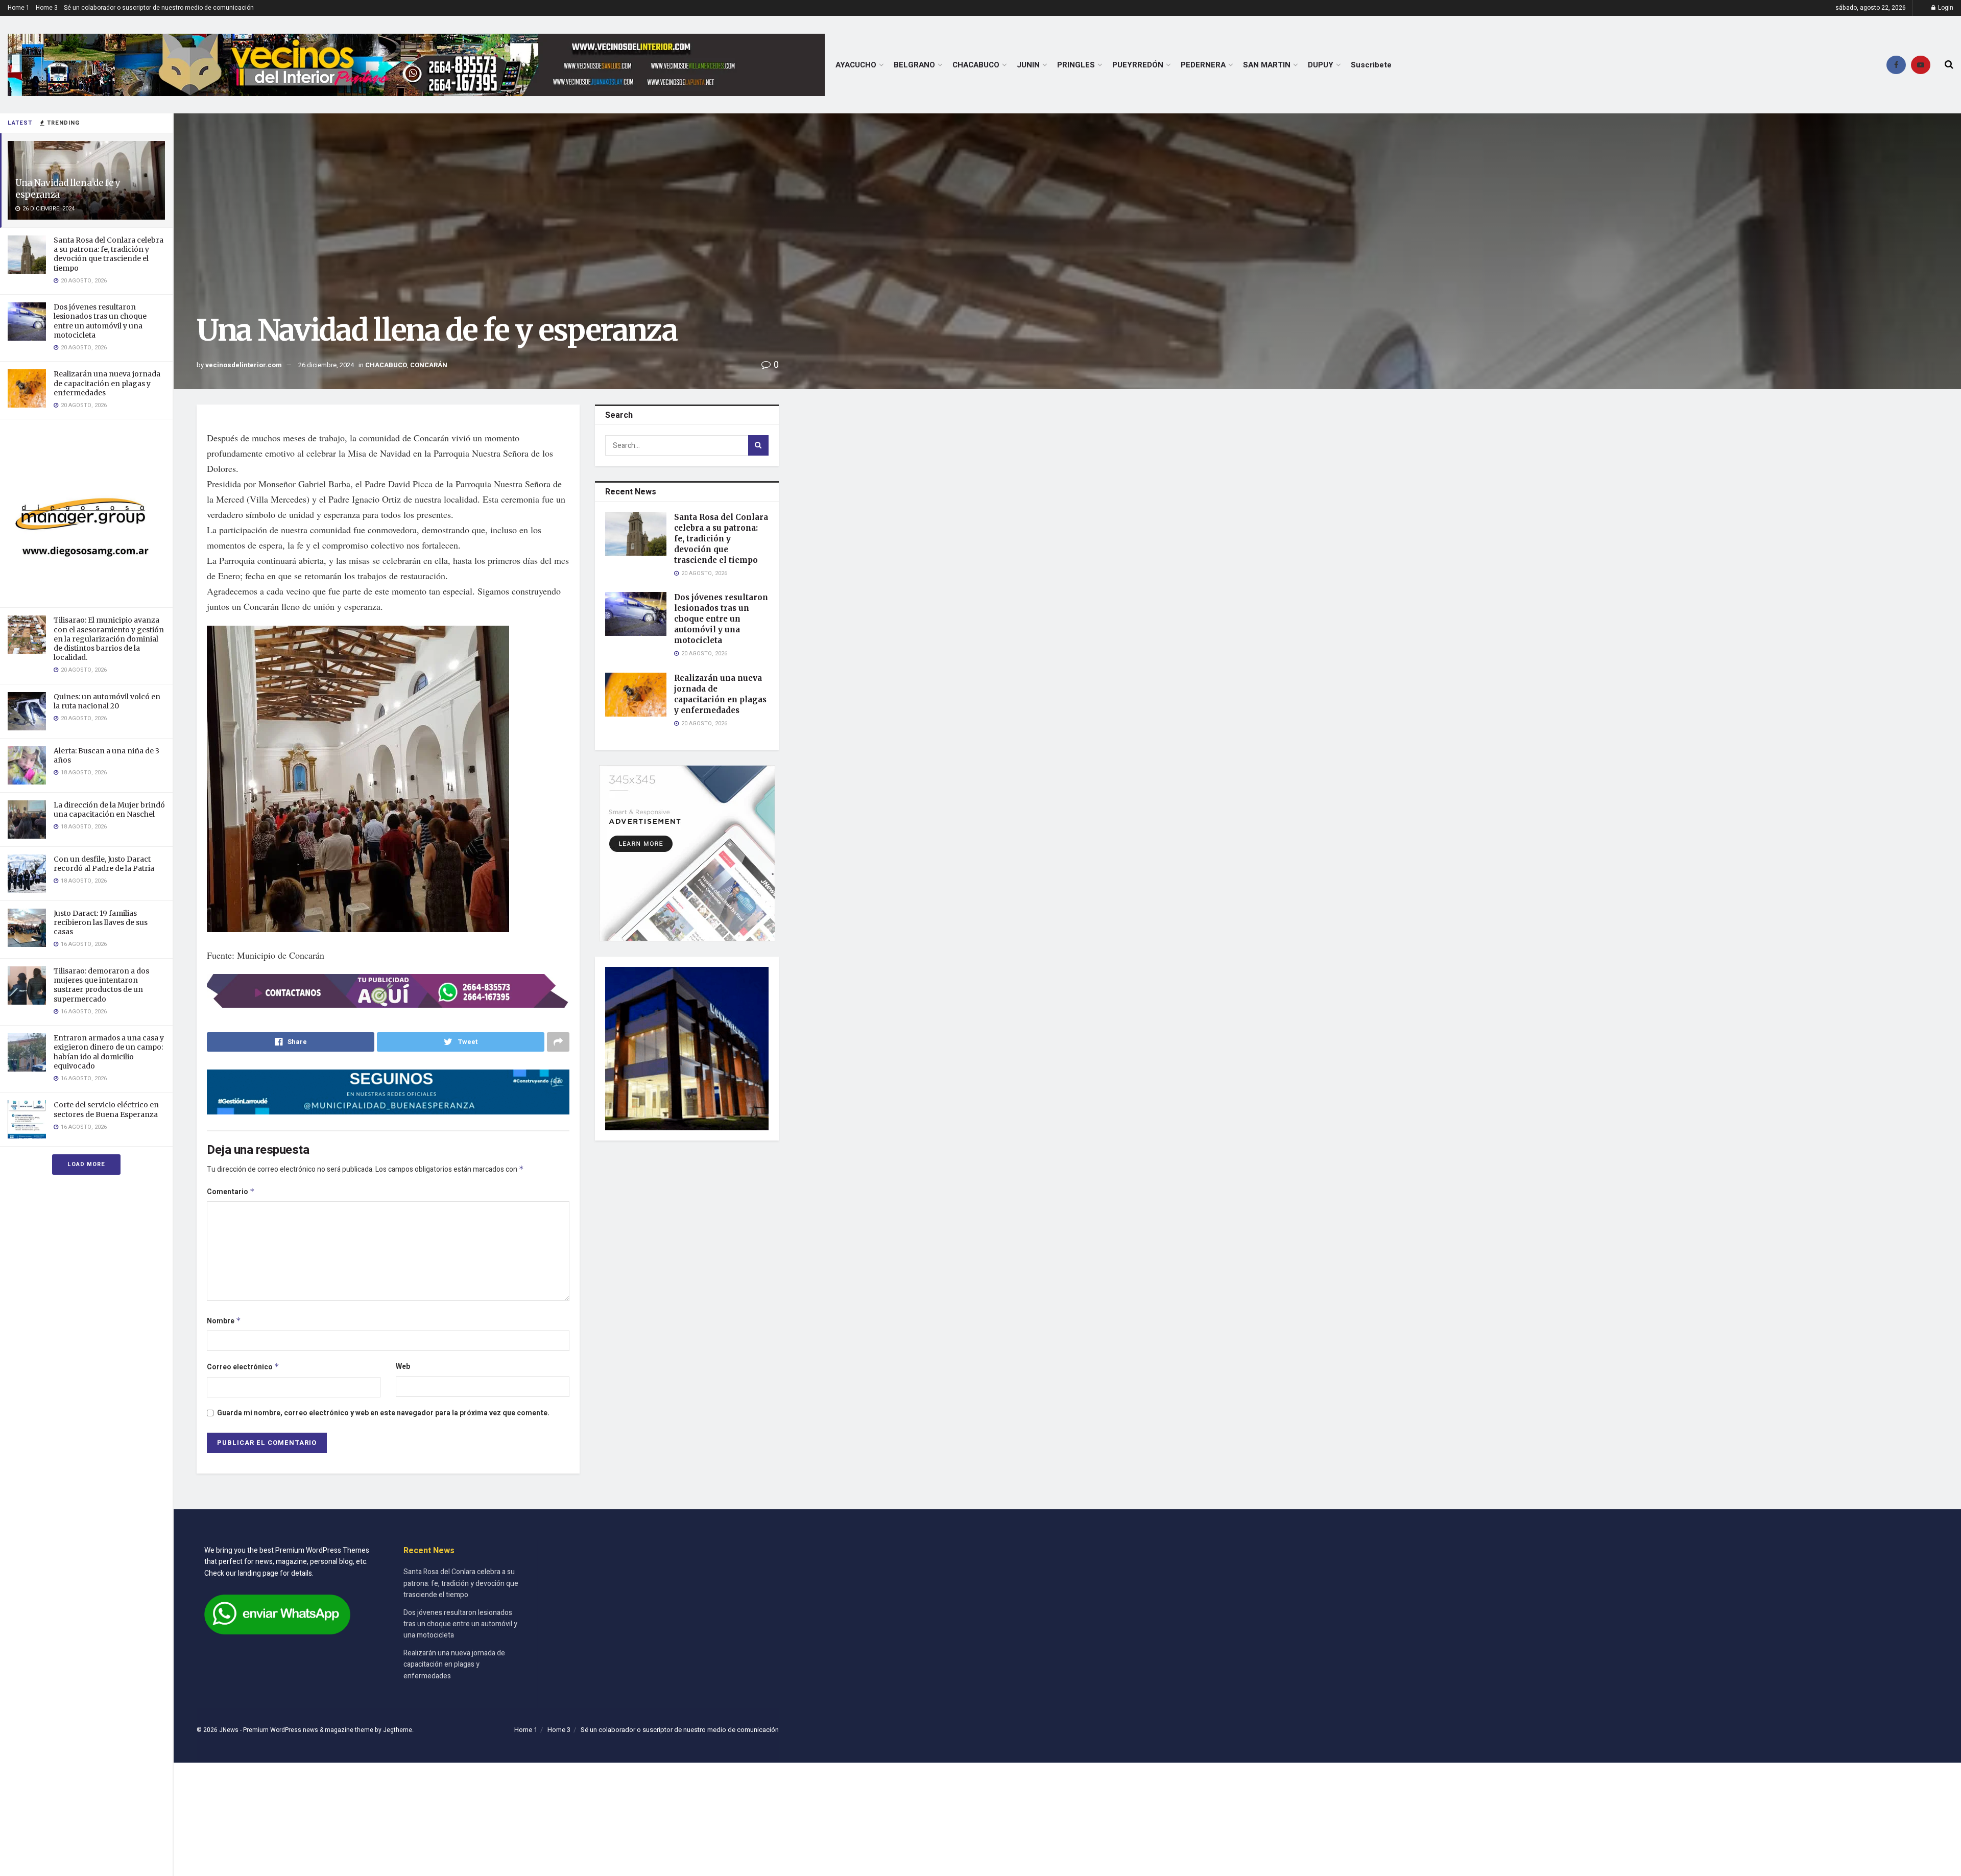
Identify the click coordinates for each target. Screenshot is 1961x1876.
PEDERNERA (1203, 65)
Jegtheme (398, 1730)
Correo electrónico (243, 1367)
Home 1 (19, 8)
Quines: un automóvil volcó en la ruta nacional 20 (107, 701)
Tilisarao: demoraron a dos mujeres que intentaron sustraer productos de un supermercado (101, 985)
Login (1945, 8)
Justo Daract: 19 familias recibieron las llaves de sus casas (101, 922)
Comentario (231, 1192)
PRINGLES (1076, 65)
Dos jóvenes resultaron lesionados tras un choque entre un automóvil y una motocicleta (100, 321)
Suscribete (1371, 65)
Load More (86, 1164)
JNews (229, 1730)
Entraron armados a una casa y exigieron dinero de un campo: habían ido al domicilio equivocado (109, 1052)
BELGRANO (914, 65)
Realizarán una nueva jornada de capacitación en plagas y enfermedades (107, 383)
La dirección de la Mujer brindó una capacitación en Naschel (109, 810)
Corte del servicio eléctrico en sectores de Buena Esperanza (106, 1109)
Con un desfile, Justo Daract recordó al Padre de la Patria (104, 864)
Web (403, 1367)
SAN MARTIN (1267, 65)
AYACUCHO (856, 65)
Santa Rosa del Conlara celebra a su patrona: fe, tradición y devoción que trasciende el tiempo (109, 254)
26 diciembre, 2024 (326, 365)
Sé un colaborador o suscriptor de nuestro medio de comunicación (159, 8)
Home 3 (47, 8)
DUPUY (1321, 65)
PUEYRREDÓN (1138, 65)
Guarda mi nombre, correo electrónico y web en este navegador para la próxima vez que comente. (383, 1413)
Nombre (224, 1321)
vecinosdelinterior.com (244, 365)
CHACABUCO (976, 65)
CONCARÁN (429, 365)
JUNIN (1028, 65)
